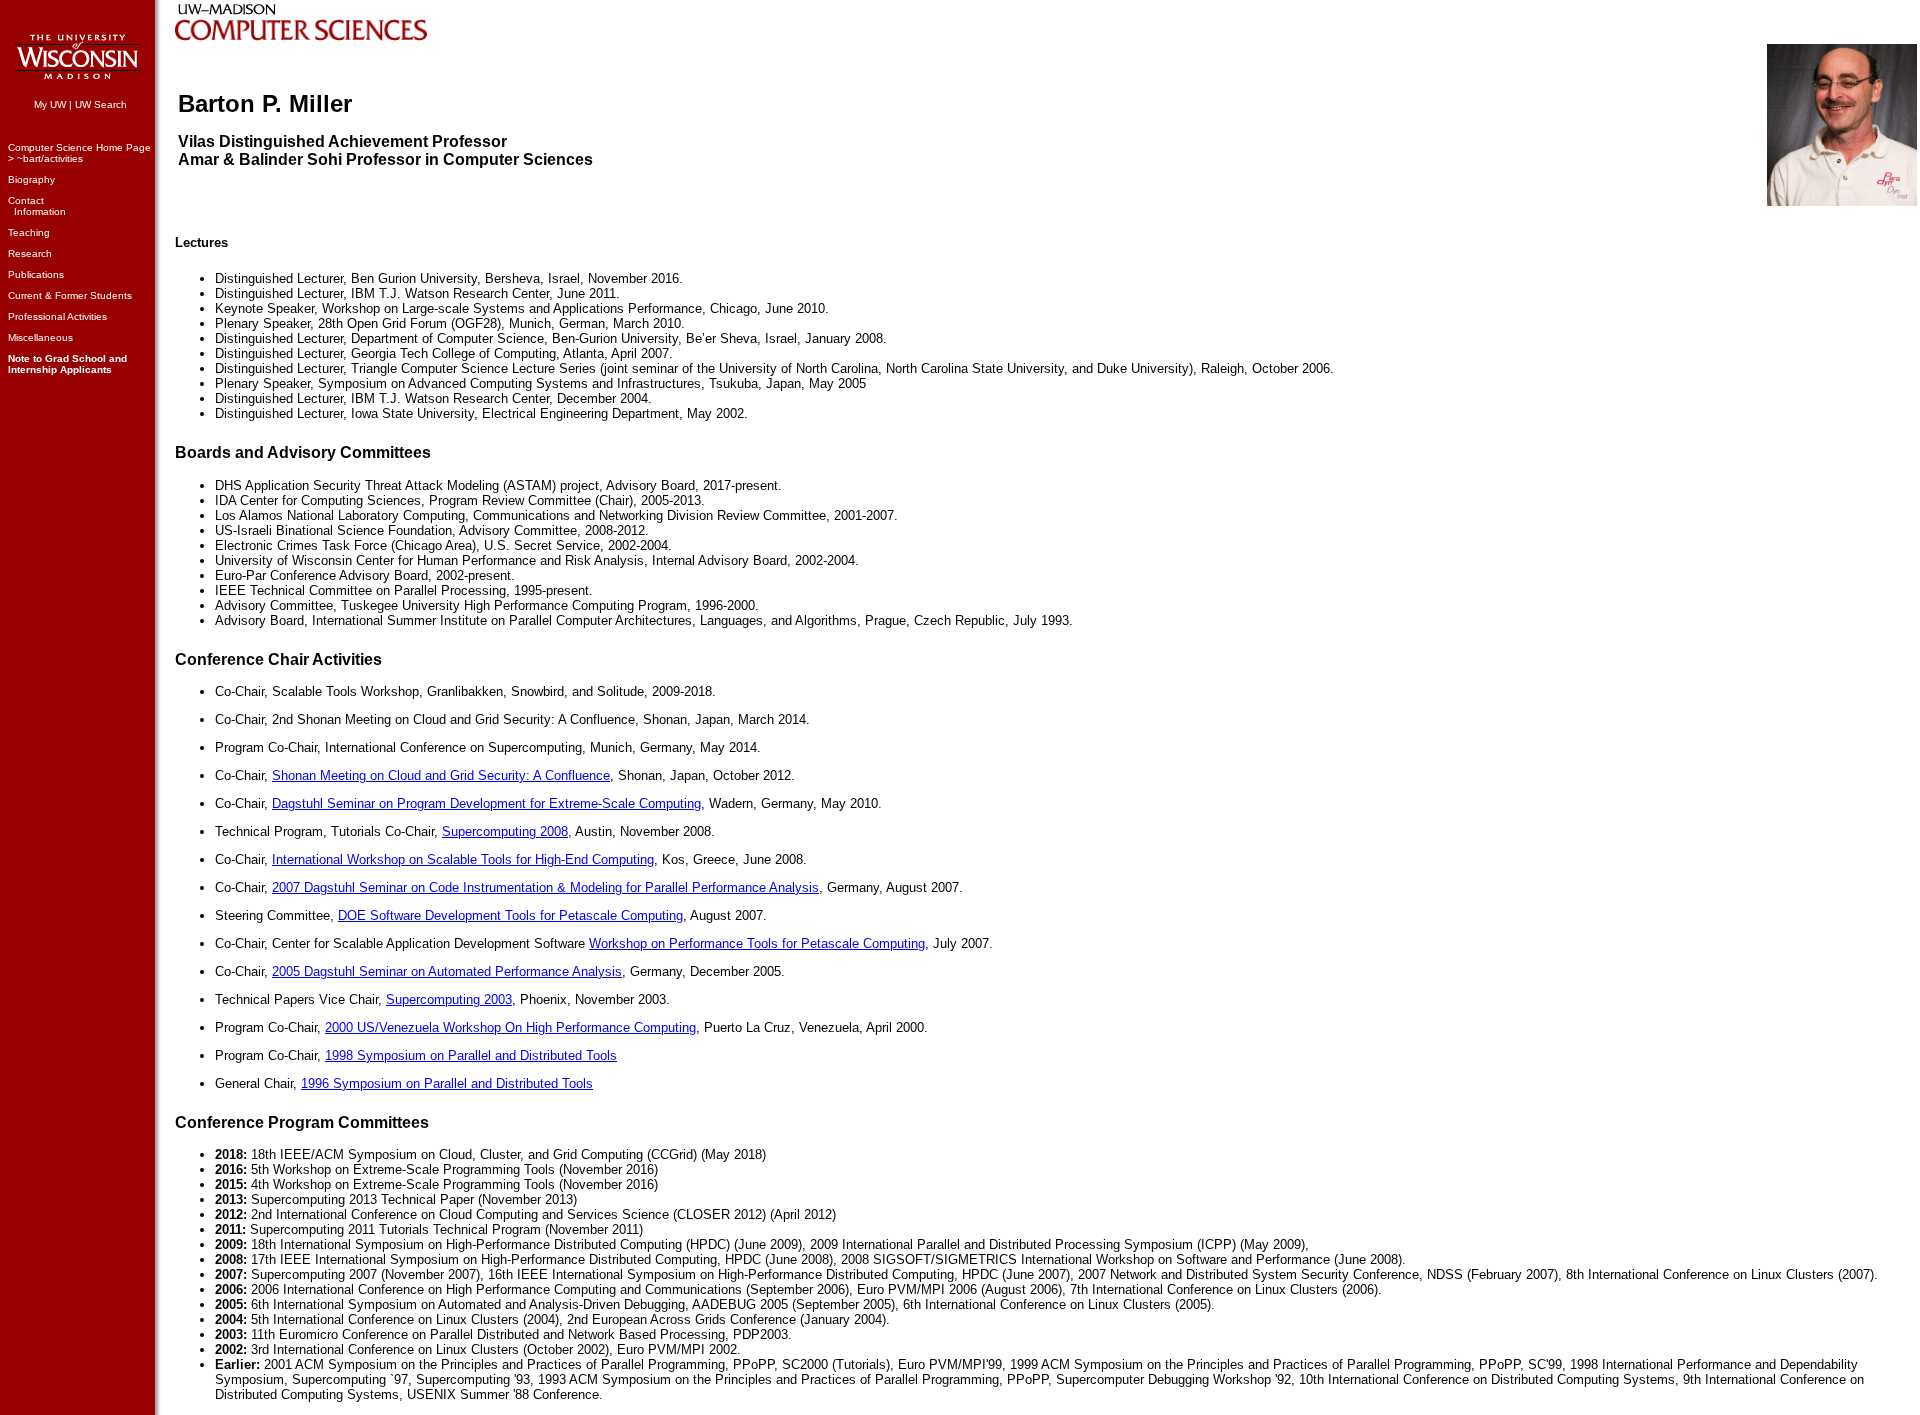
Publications (36, 274)
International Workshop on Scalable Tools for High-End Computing (463, 859)
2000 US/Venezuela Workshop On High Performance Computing (510, 1027)
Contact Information (37, 206)
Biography (31, 179)
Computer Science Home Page (79, 147)
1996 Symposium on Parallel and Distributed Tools (447, 1083)
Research (30, 253)
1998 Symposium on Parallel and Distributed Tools (471, 1055)
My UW (50, 104)
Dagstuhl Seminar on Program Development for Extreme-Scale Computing (486, 803)
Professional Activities (57, 316)
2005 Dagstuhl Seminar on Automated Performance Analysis (447, 971)
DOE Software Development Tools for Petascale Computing (510, 915)
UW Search (101, 104)
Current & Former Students (70, 295)
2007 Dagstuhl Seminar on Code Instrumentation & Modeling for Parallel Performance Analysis (545, 887)
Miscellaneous (40, 337)
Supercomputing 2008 (505, 831)
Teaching (29, 232)
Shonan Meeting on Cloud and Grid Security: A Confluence (441, 775)
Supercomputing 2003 (449, 999)
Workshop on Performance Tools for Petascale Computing (757, 943)
